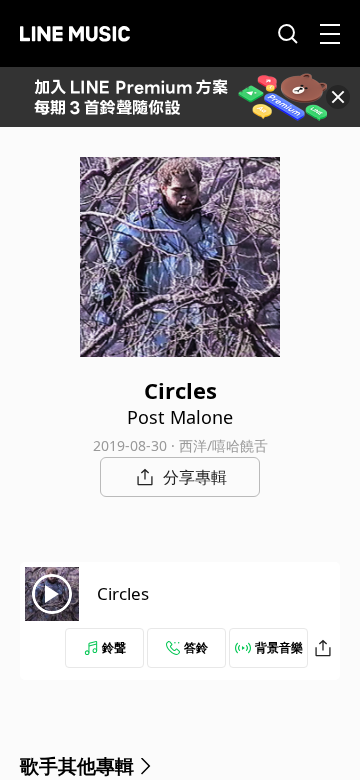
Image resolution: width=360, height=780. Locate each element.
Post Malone (180, 417)
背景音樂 (279, 647)
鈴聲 (114, 647)
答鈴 (196, 647)
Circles (123, 593)
